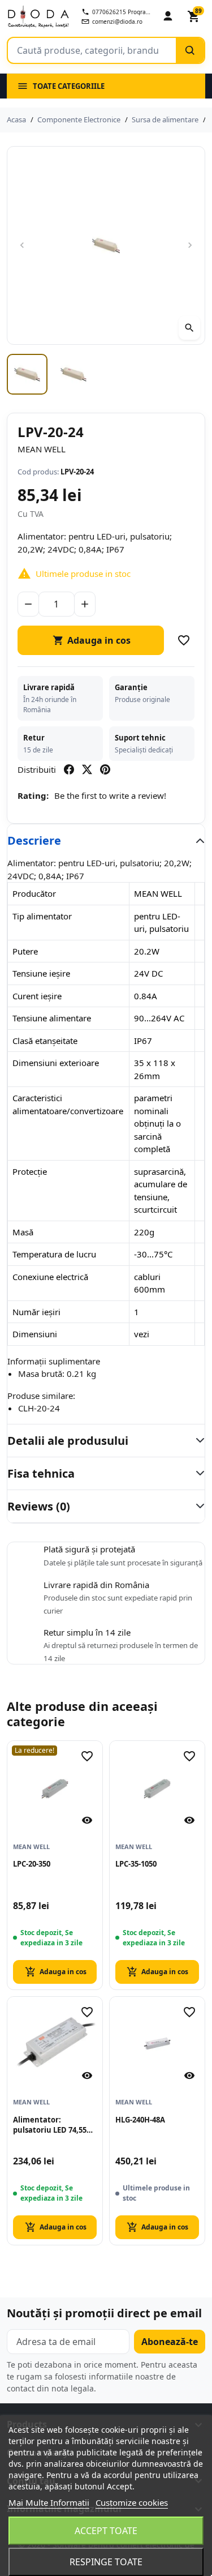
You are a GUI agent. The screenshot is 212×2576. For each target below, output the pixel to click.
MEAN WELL (42, 449)
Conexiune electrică (50, 1277)
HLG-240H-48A (140, 2120)
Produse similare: (41, 1396)
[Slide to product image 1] (27, 374)
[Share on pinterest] (105, 769)
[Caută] (190, 50)
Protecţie (30, 1171)
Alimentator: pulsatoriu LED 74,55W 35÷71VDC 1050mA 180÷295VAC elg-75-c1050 (53, 2125)
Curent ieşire (37, 996)
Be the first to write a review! (110, 795)
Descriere (34, 840)
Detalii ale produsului (68, 1441)
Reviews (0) (39, 1506)
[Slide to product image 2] (73, 374)
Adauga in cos (92, 640)
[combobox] (92, 50)
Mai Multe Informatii (49, 2502)
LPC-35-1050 (136, 1864)
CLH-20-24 (39, 1408)
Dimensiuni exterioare (56, 1063)
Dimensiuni (35, 1334)
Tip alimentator (42, 916)
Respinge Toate (106, 2562)
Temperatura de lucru (54, 1254)
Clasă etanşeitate (45, 1041)
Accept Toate (106, 2531)
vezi (142, 1334)
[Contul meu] (168, 16)
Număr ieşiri (36, 1312)
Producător (34, 893)
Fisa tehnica (41, 1473)
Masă (23, 1232)
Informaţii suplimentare (54, 1361)
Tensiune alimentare (52, 1018)
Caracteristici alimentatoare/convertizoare (68, 1104)
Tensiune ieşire (41, 973)
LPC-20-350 (32, 1864)
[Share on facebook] (69, 769)
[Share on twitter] (87, 769)
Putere (25, 951)
